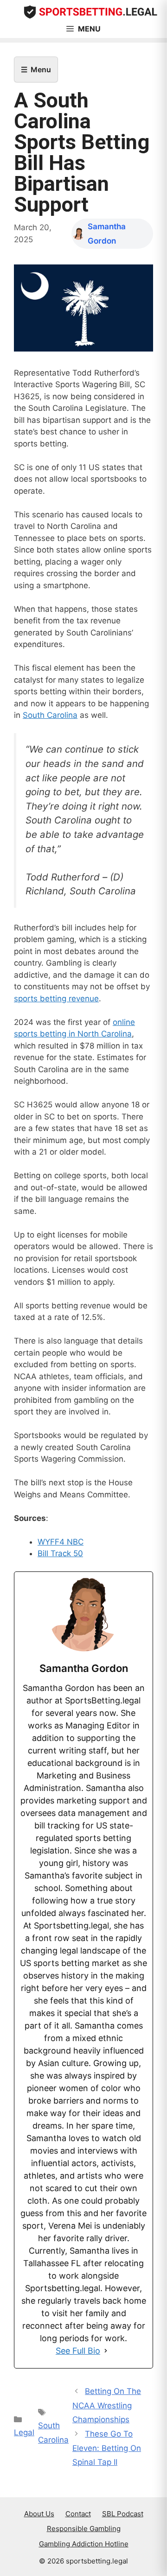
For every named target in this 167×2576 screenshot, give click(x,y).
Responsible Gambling (84, 2529)
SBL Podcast (123, 2514)
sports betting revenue (56, 999)
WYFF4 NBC (61, 1542)
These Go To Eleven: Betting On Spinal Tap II (107, 2448)
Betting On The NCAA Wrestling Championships (107, 2405)
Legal (24, 2432)
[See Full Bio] (106, 2351)
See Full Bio (78, 2351)
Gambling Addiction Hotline (84, 2544)
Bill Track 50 (60, 1553)
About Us (39, 2514)
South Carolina (50, 715)
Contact (78, 2514)
